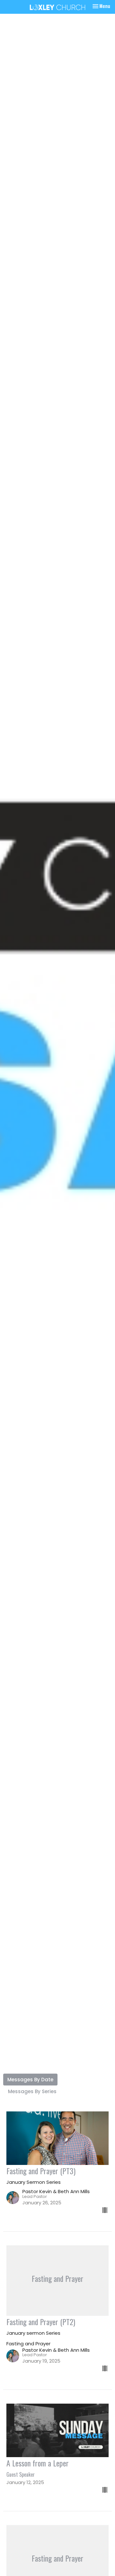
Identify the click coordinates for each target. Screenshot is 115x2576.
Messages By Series (32, 2091)
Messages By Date (30, 2080)
